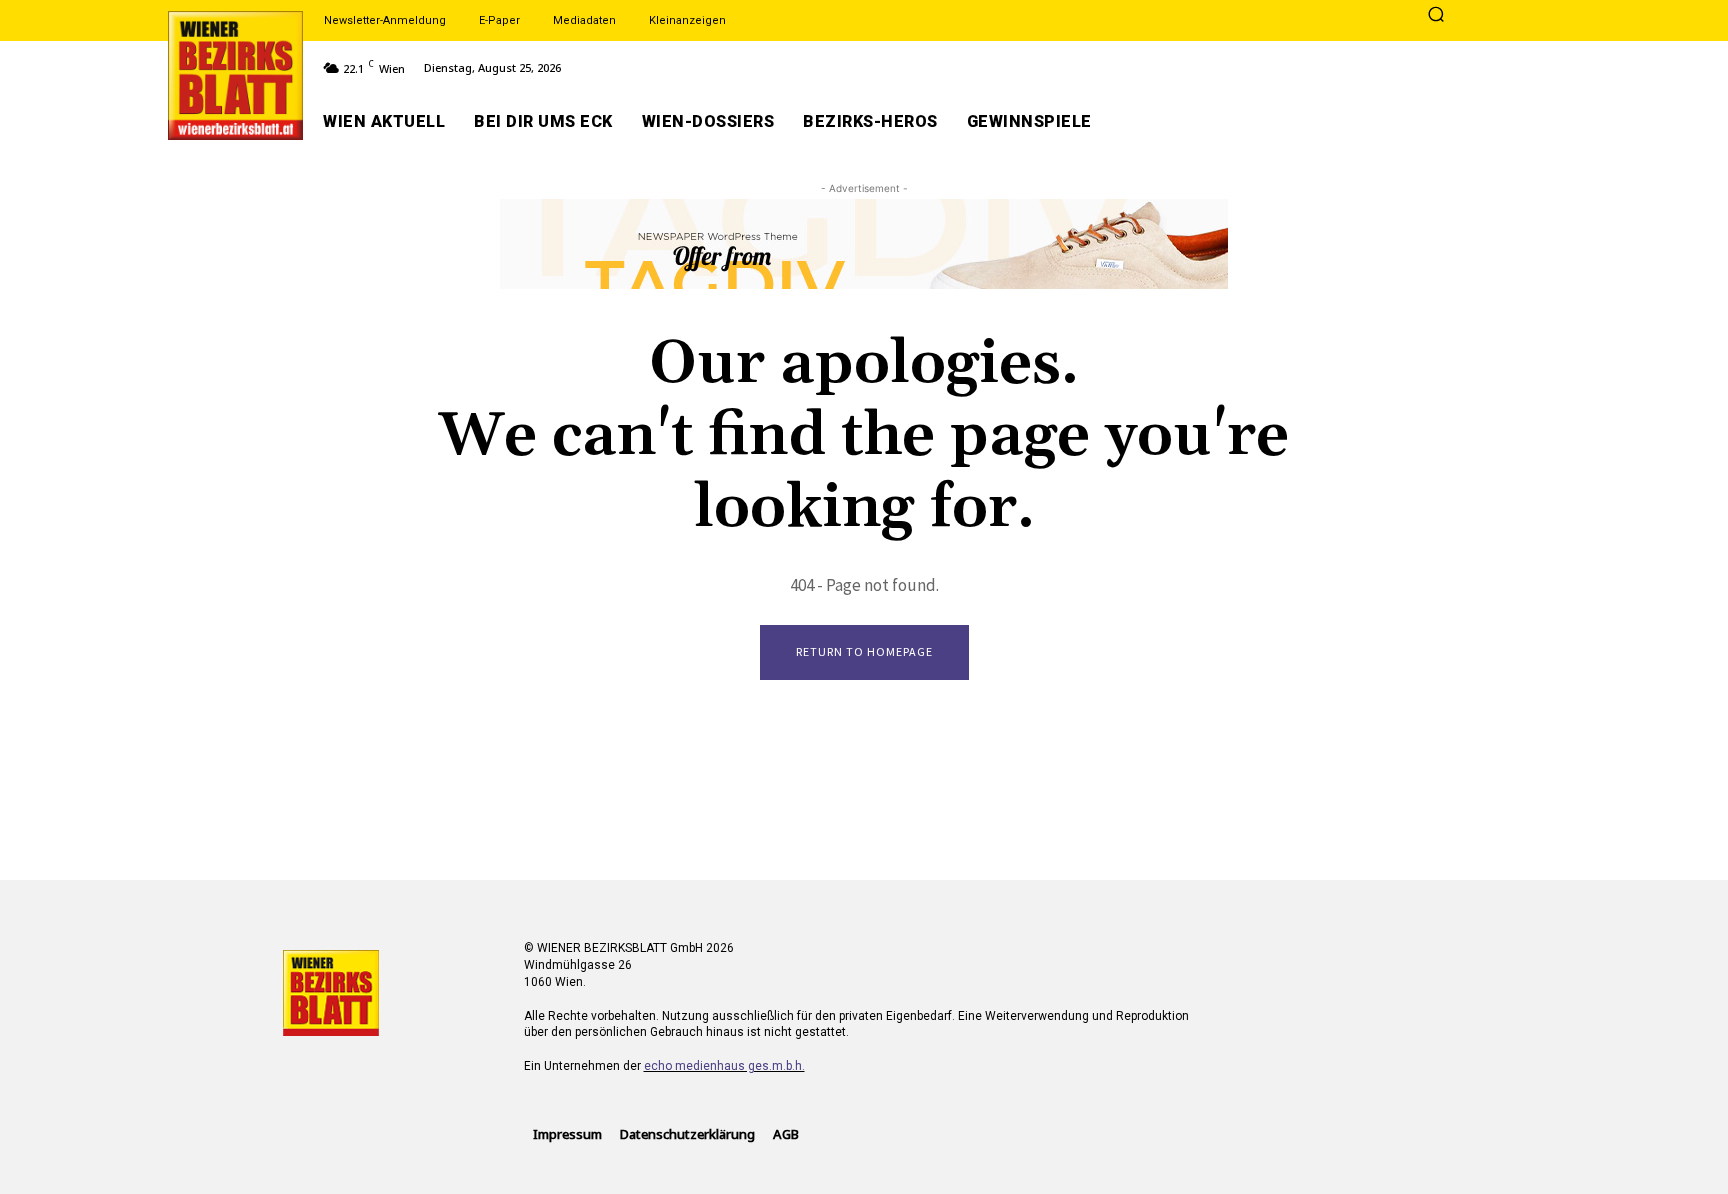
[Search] (1436, 16)
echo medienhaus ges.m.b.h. (724, 1066)
